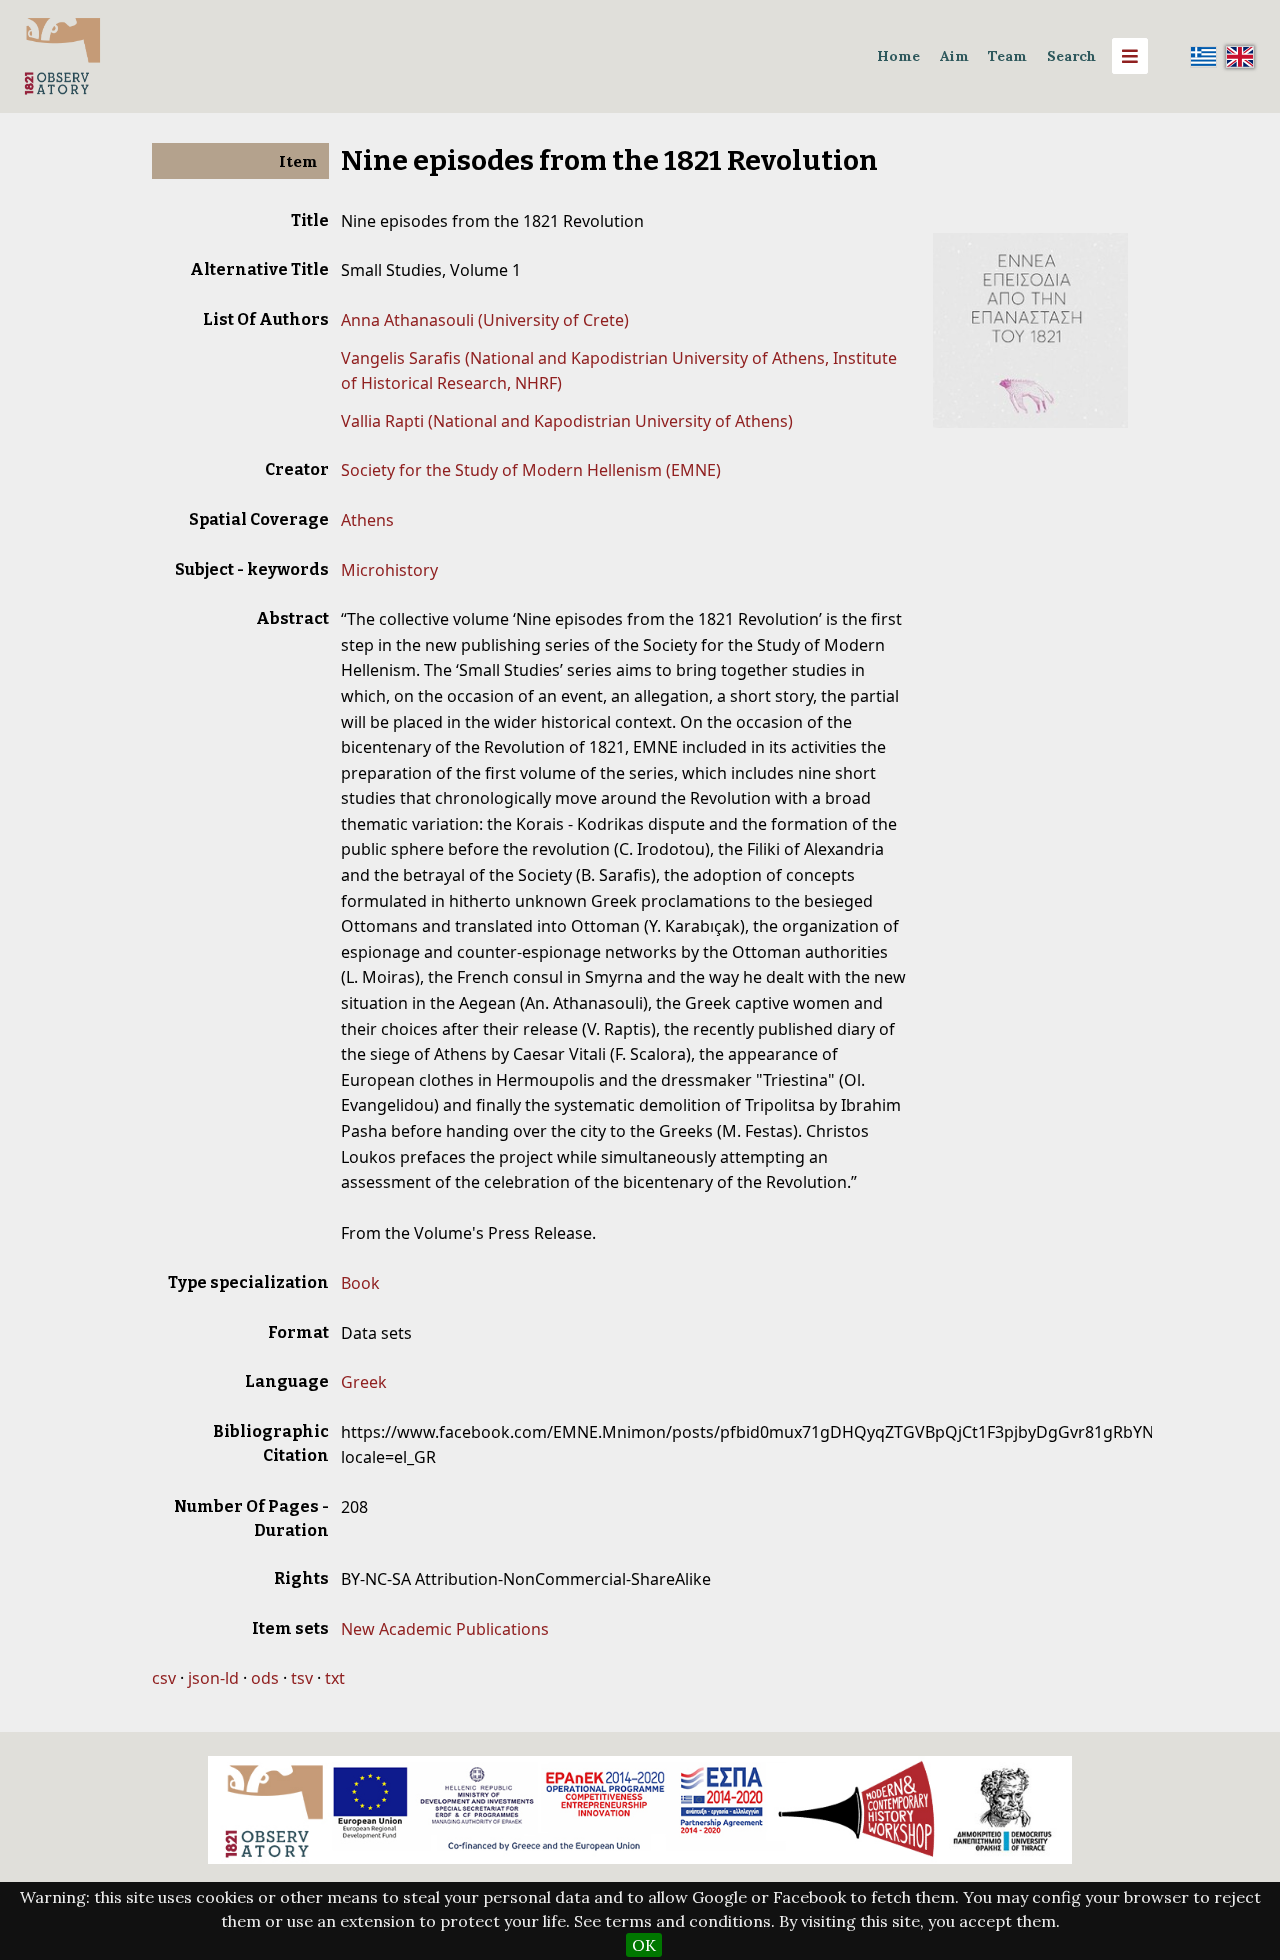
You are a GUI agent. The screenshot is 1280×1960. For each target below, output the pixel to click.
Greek (364, 1382)
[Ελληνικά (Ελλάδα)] (1204, 56)
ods (265, 1678)
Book (360, 1283)
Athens (367, 520)
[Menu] (1130, 56)
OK (644, 1945)
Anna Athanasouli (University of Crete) (485, 320)
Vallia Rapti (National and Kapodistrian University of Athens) (567, 421)
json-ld (213, 1678)
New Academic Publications (445, 1629)
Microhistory (389, 570)
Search (1071, 56)
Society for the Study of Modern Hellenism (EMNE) (531, 470)
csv (164, 1678)
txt (335, 1678)
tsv (302, 1678)
